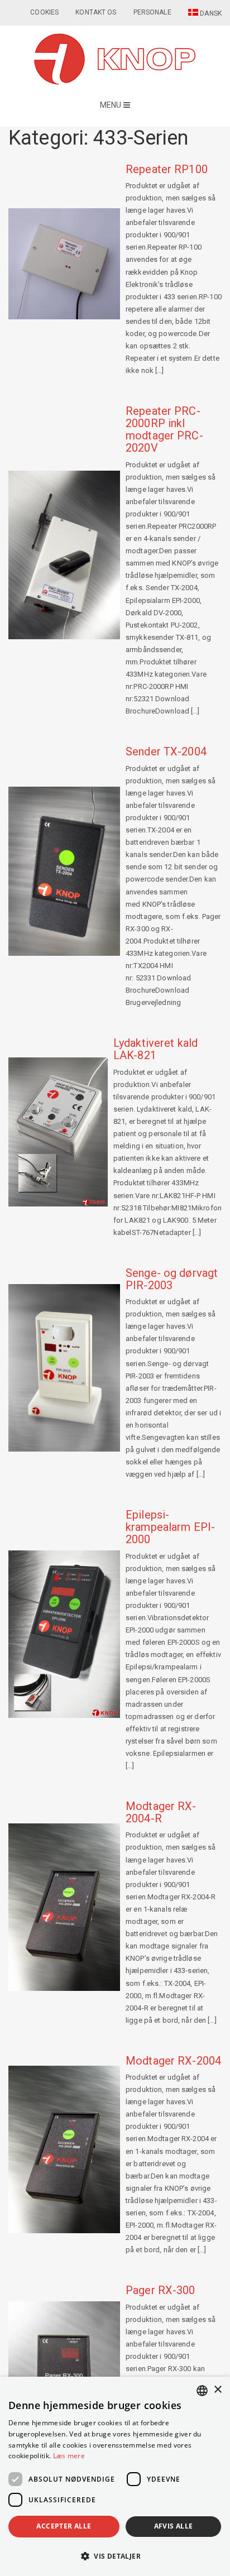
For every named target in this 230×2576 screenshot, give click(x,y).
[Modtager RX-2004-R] (64, 1907)
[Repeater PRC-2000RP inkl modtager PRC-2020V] (64, 555)
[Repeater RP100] (64, 264)
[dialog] (115, 2476)
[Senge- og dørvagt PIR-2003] (64, 1368)
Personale (152, 12)
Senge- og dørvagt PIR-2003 (172, 1279)
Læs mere (69, 2456)
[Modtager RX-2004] (64, 2149)
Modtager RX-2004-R (161, 1812)
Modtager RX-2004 (173, 2061)
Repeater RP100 (167, 169)
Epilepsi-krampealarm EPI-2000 (170, 1527)
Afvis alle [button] (174, 2526)
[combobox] (202, 2391)
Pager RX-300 (160, 2290)
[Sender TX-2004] (64, 871)
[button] (115, 2556)
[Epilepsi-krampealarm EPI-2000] (64, 1634)
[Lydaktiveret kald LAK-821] (58, 1132)
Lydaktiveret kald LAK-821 (155, 1049)
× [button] (217, 2390)
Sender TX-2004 (166, 751)
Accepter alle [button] (64, 2526)
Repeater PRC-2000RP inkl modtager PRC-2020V (164, 429)
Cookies (44, 12)
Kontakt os (96, 12)
